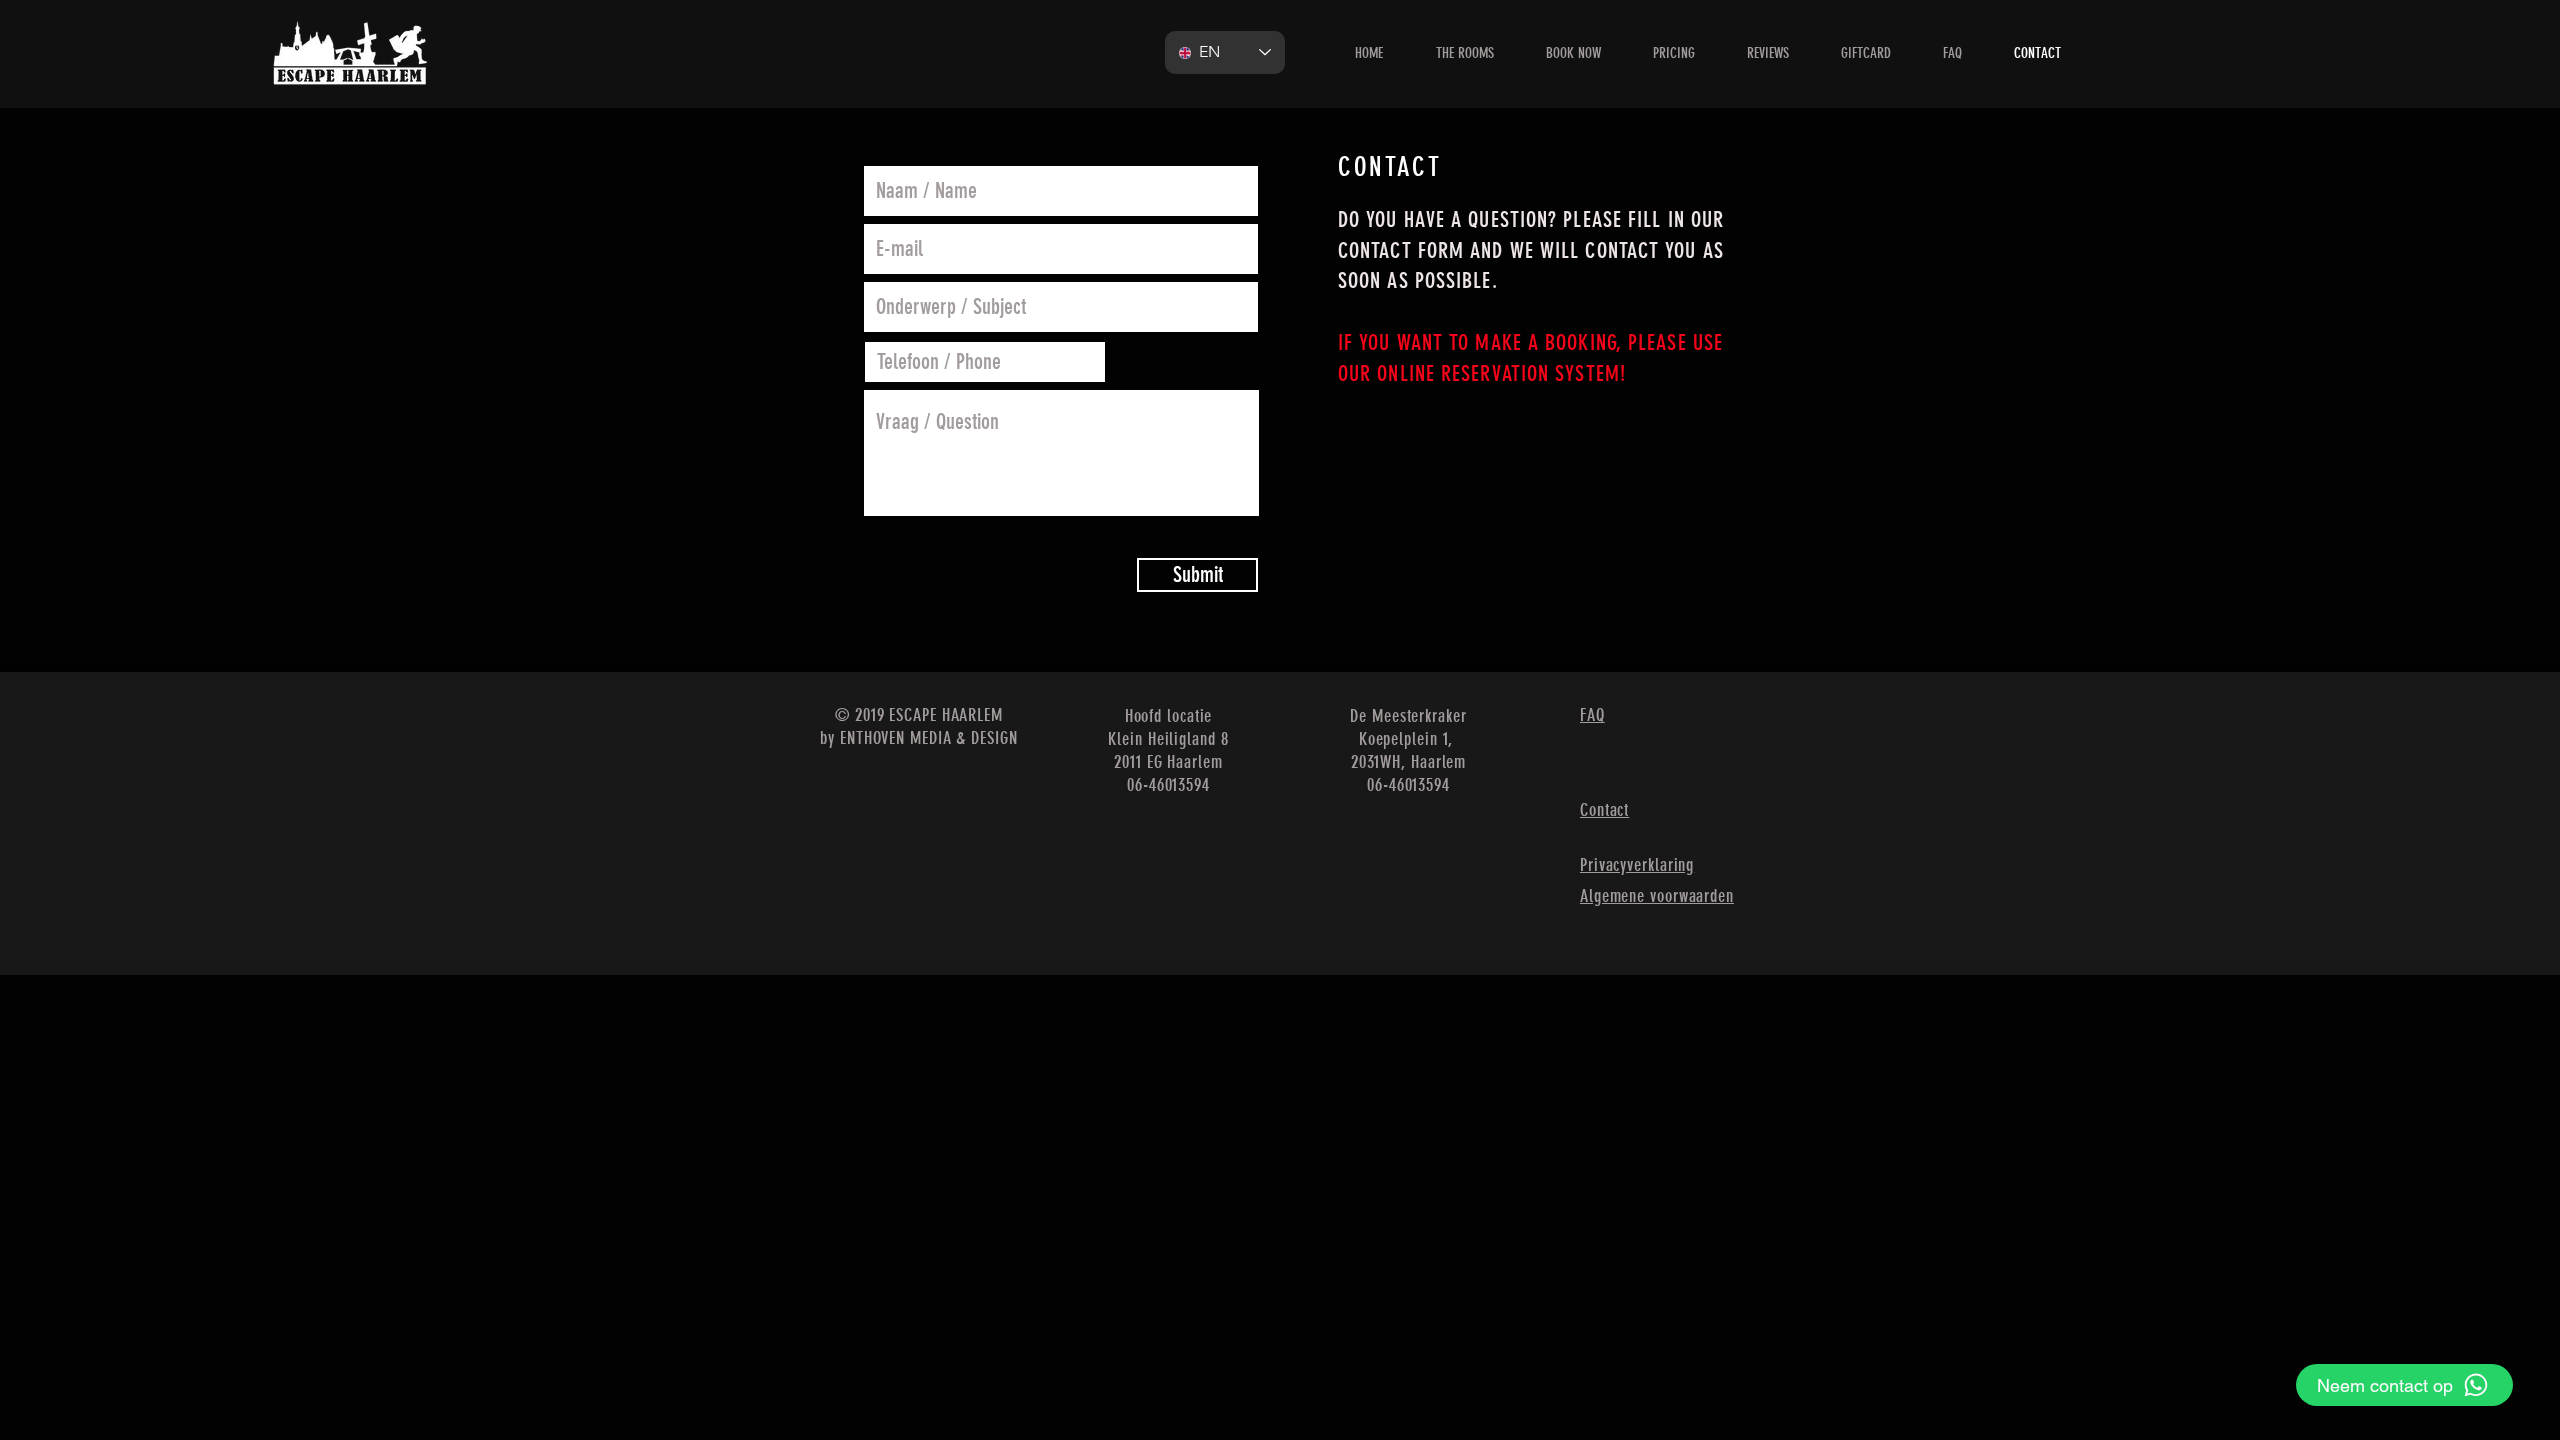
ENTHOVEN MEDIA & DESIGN (929, 738)
